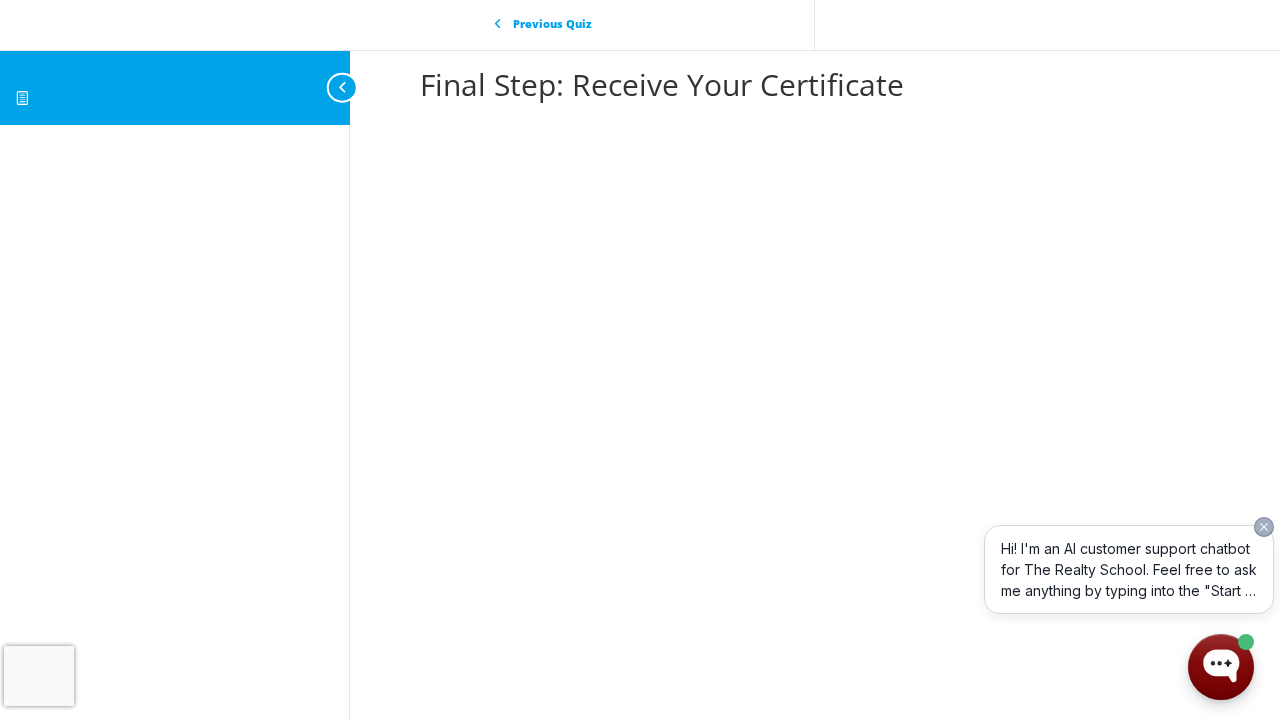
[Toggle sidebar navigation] (344, 87)
